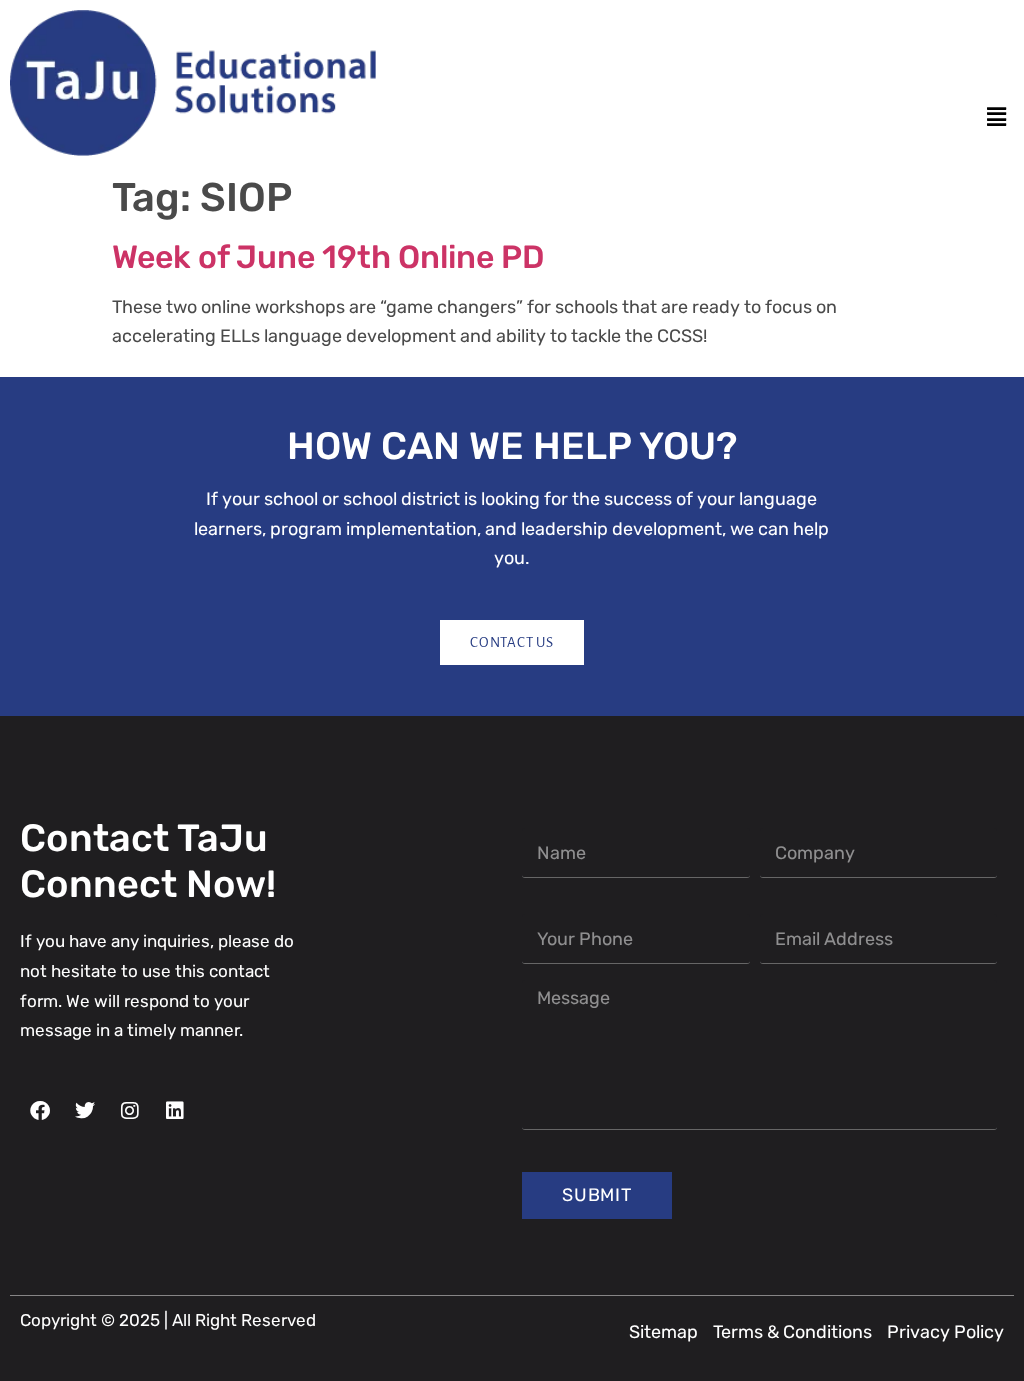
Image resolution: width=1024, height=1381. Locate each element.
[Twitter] (932, 69)
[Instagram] (968, 69)
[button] (997, 118)
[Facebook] (896, 69)
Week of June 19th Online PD (328, 257)
